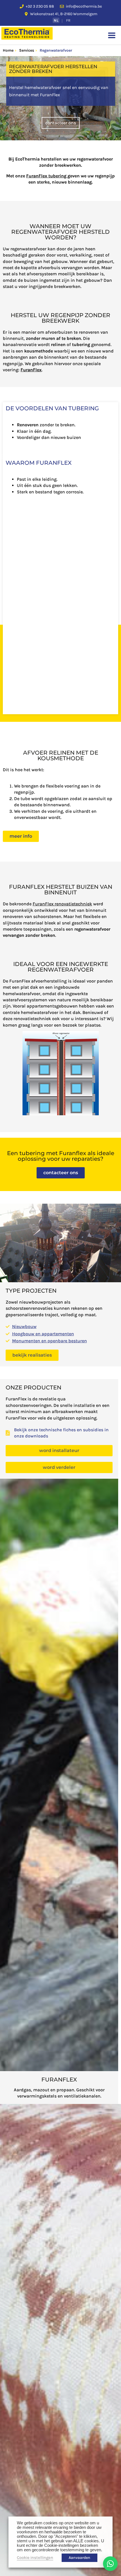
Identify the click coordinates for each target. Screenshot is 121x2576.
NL (56, 20)
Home (8, 50)
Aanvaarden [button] (79, 2558)
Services (27, 50)
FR (68, 20)
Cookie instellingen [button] (35, 2558)
